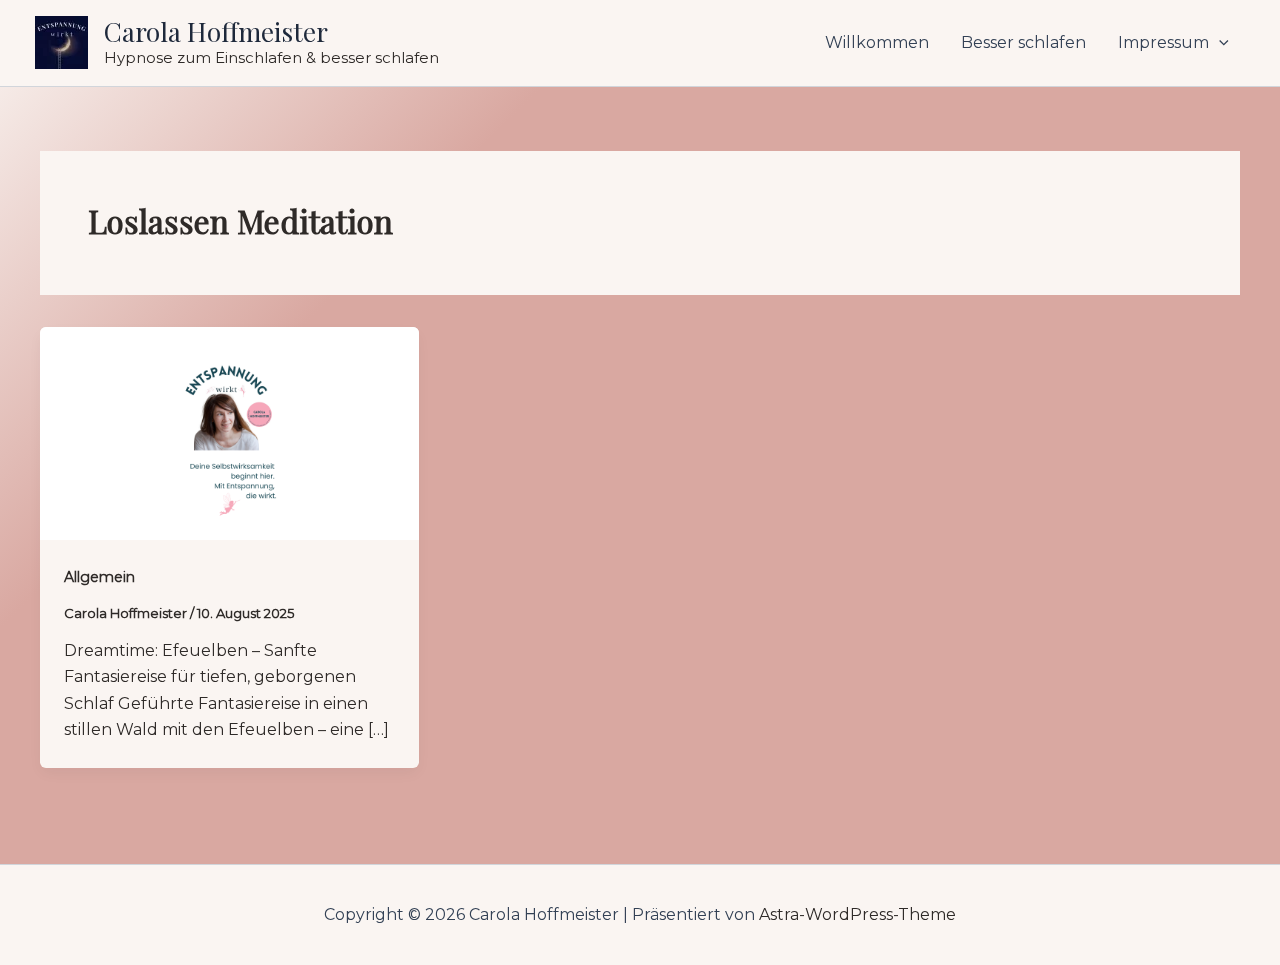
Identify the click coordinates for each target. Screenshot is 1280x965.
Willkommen (877, 42)
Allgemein (99, 577)
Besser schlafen (1023, 42)
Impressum (1163, 42)
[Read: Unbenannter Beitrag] (229, 432)
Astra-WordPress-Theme (857, 914)
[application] (1219, 43)
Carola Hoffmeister (216, 31)
